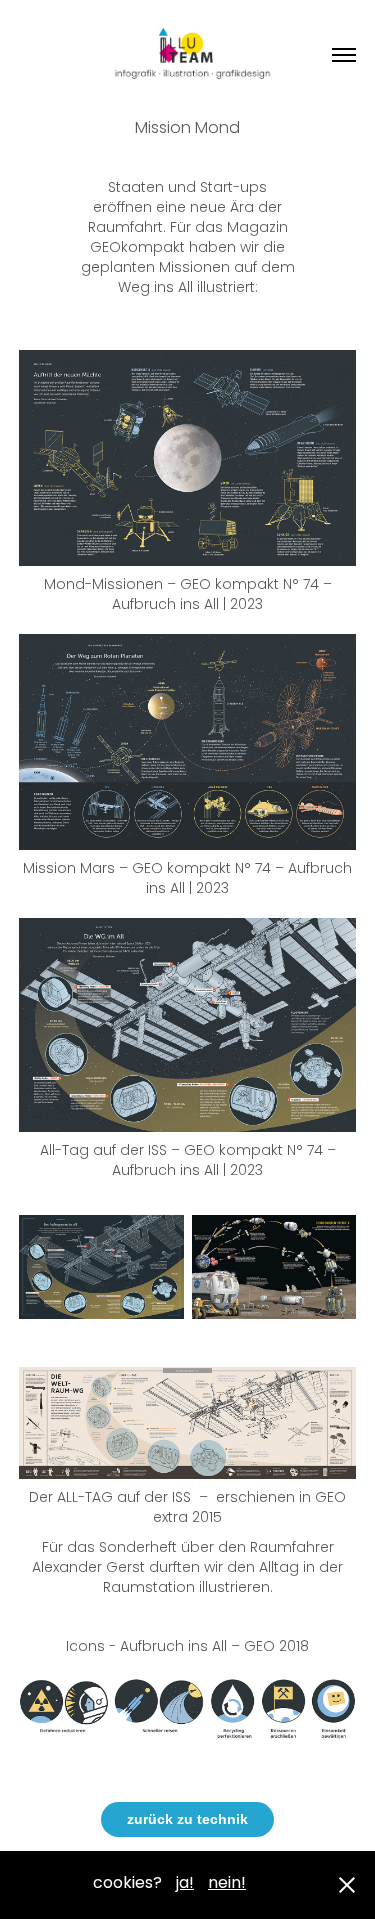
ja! (185, 1884)
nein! (227, 1884)
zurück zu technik (187, 1819)
